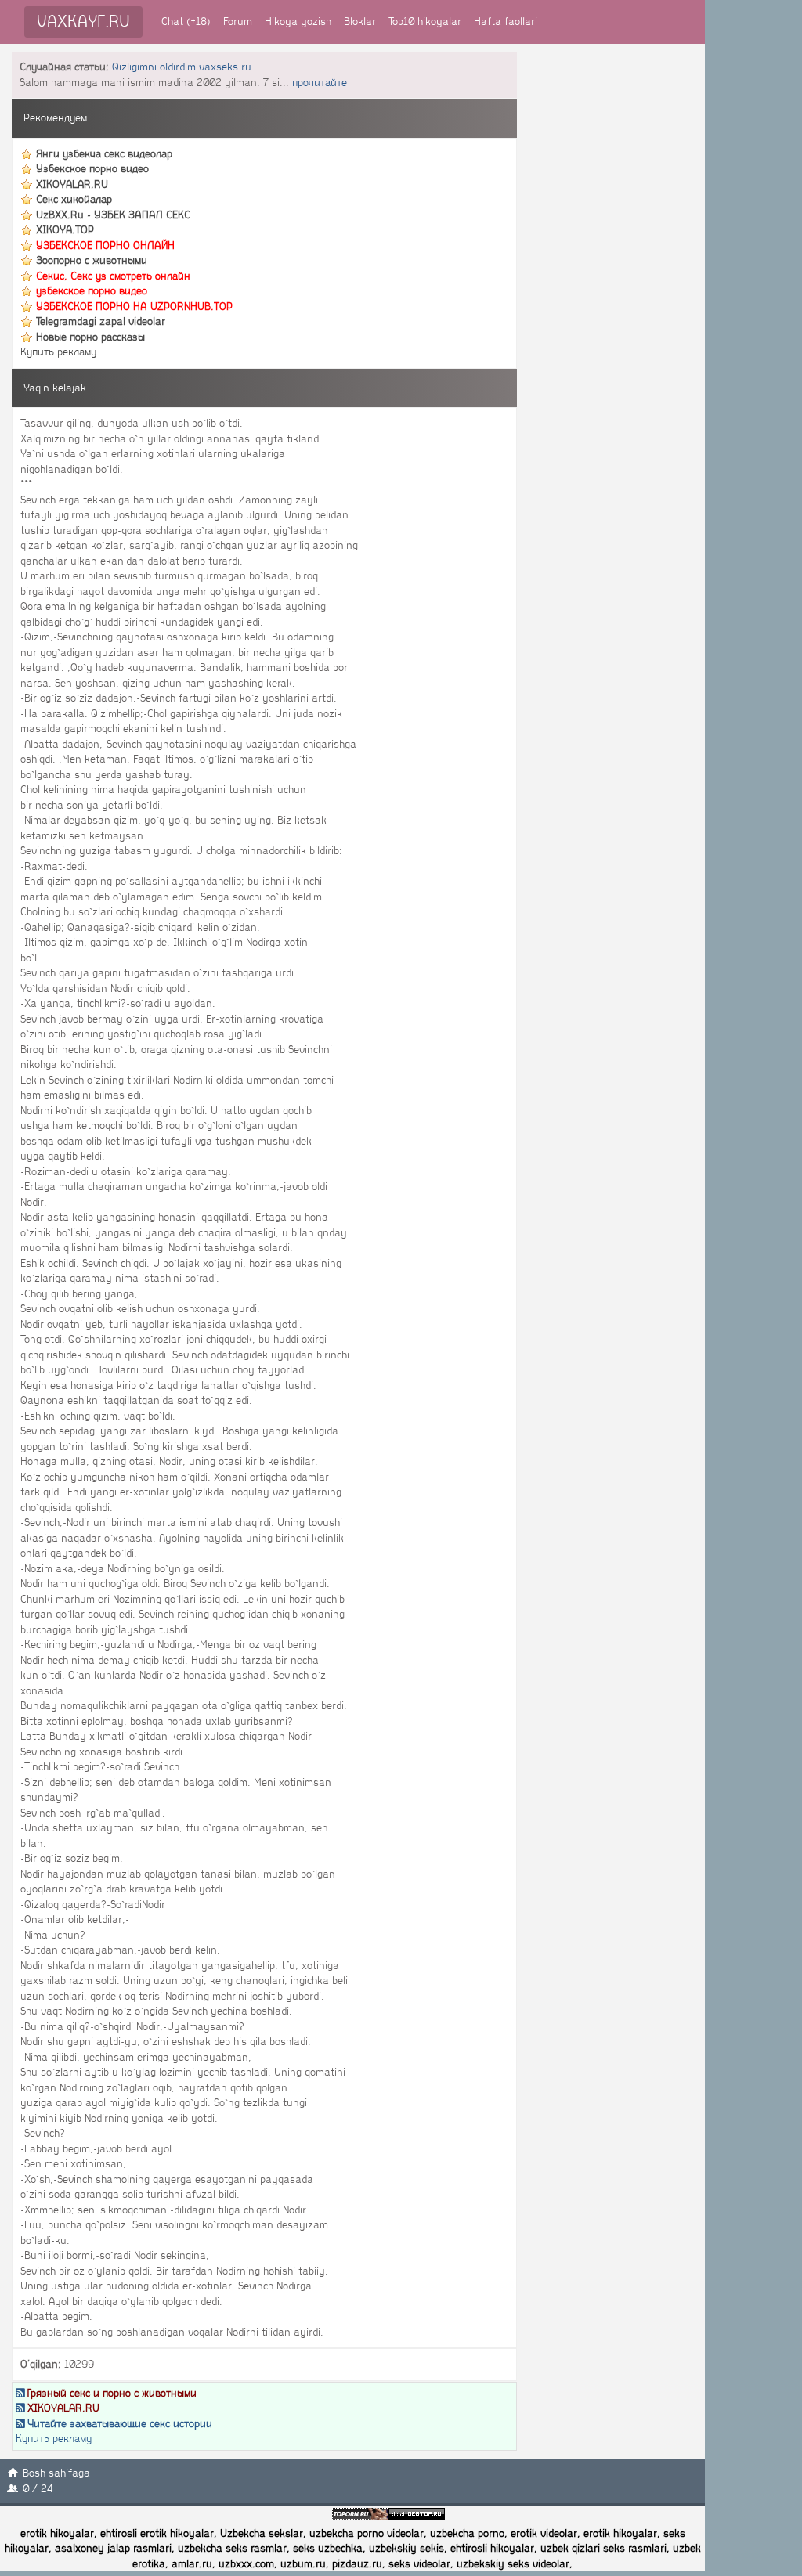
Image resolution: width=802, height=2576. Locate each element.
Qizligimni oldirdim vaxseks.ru (182, 67)
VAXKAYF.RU (83, 22)
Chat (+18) (186, 22)
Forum (238, 22)
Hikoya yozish (298, 22)
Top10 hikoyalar (425, 22)
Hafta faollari (506, 22)
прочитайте (320, 83)
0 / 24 (38, 2489)
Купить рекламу (58, 352)
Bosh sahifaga (56, 2473)
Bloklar (360, 22)
